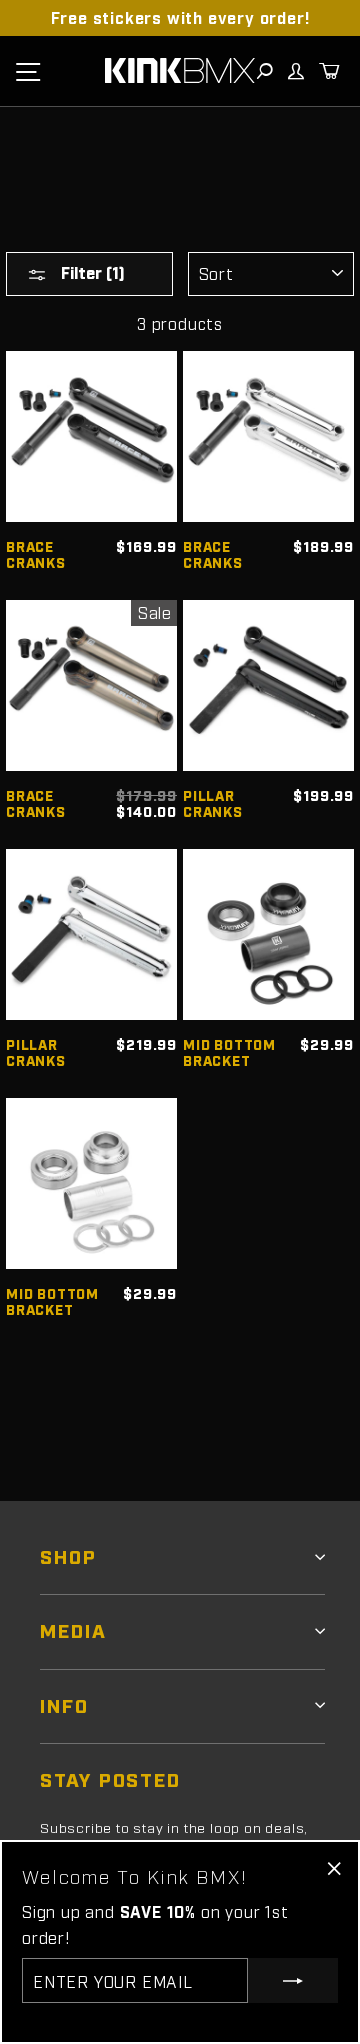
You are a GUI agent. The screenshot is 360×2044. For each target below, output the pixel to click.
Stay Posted (110, 1778)
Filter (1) (91, 272)
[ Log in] (295, 71)
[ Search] (264, 71)
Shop (68, 1555)
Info (64, 1704)
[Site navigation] (28, 71)
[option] (180, 18)
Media (73, 1629)
